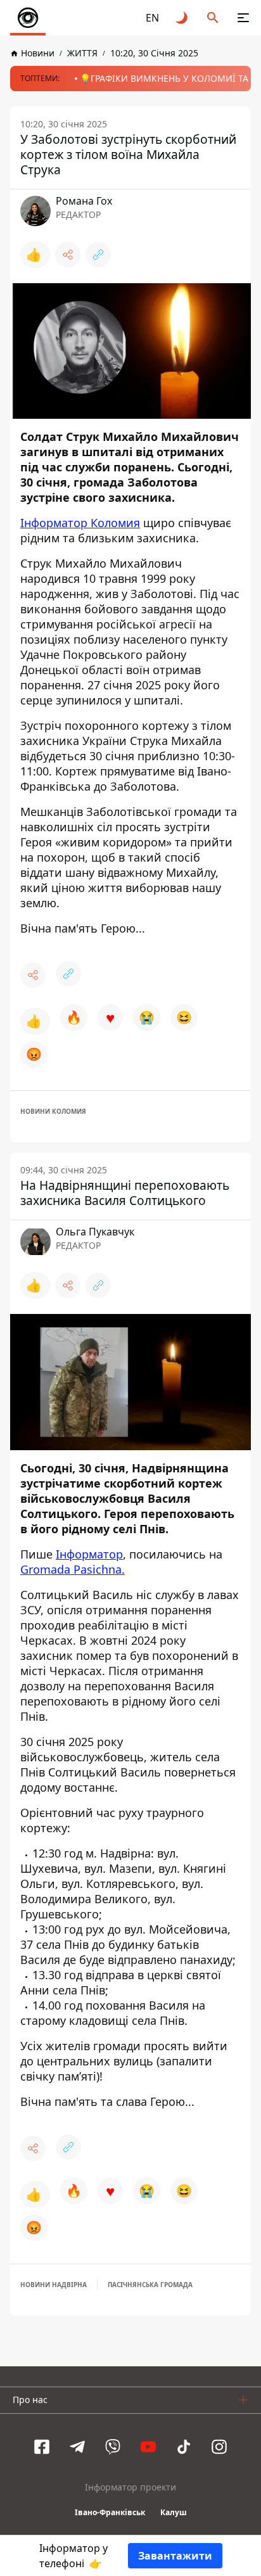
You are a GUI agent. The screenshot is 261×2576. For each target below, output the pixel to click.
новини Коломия (53, 1111)
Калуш (174, 2512)
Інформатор (89, 1554)
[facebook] (42, 2447)
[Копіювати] (98, 255)
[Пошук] (213, 18)
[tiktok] (184, 2447)
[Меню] (243, 18)
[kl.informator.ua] (28, 18)
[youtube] (148, 2447)
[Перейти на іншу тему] (182, 18)
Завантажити (175, 2556)
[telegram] (77, 2447)
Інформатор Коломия (80, 523)
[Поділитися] (68, 255)
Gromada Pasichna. (73, 1569)
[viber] (113, 2447)
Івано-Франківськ (110, 2512)
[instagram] (219, 2447)
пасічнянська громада (150, 2285)
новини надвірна (54, 2285)
